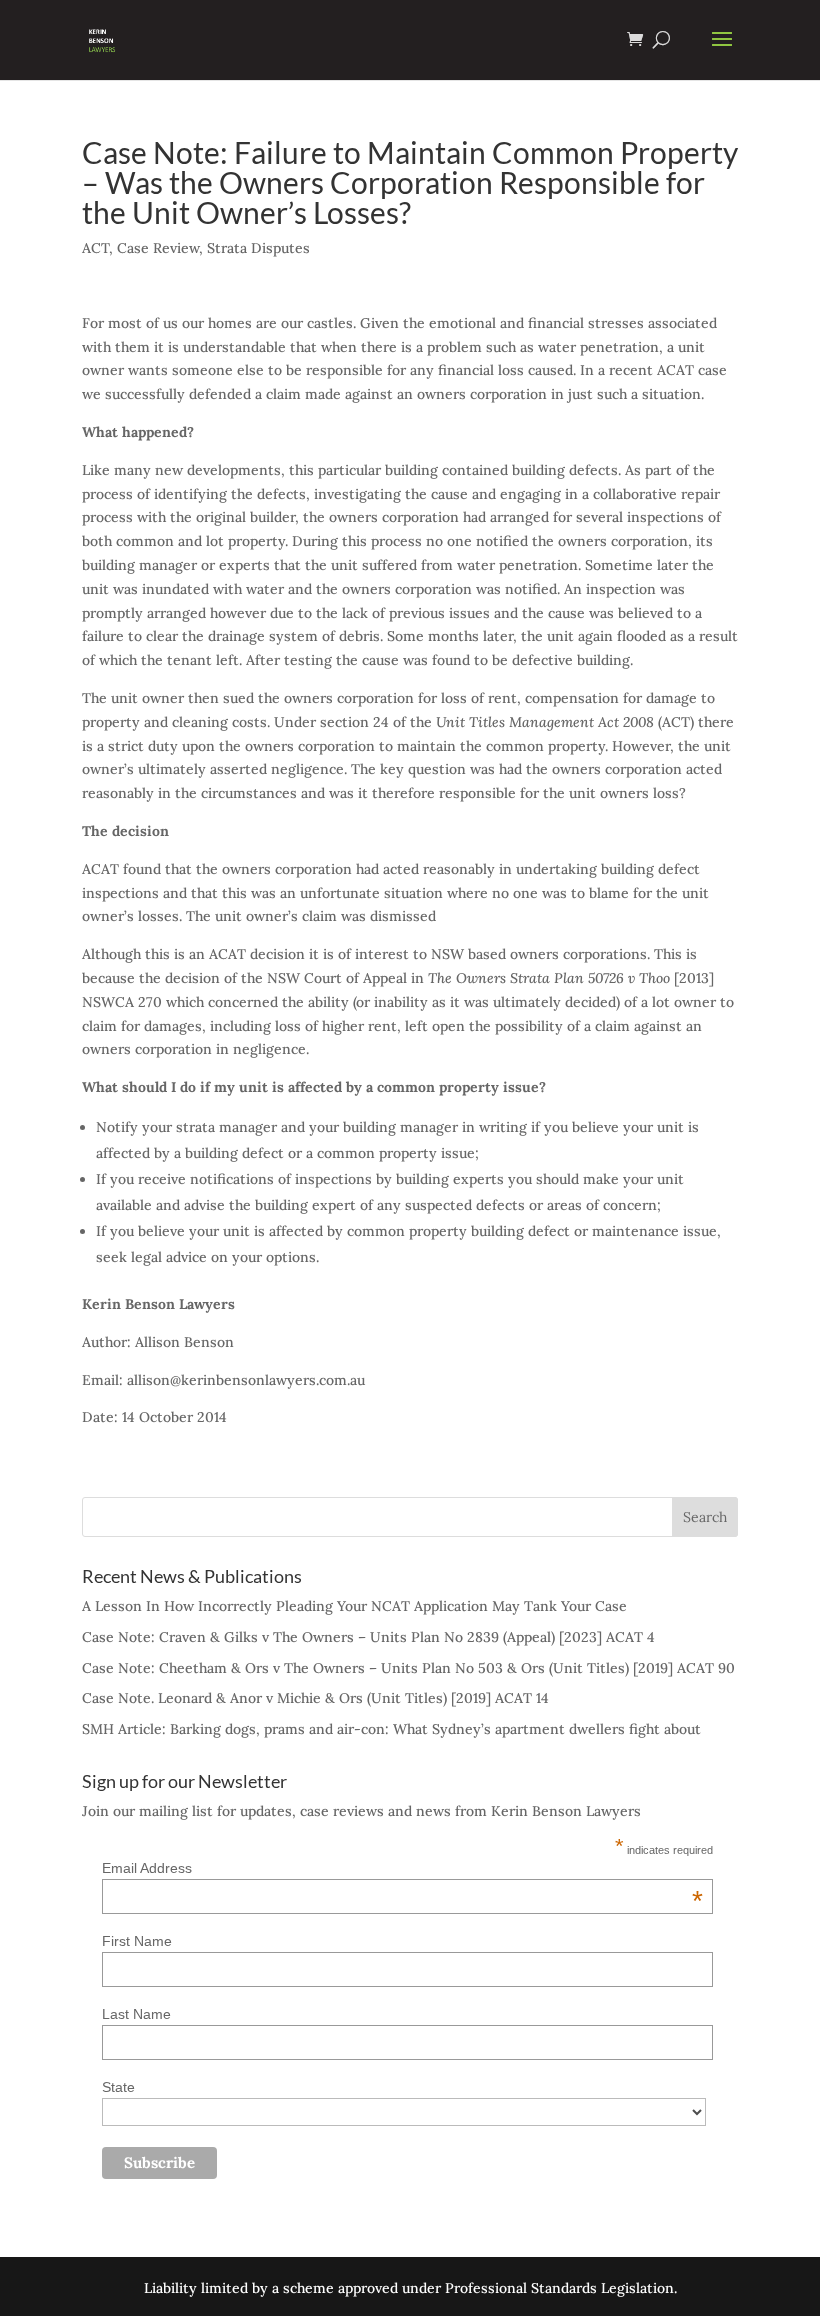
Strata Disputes (258, 248)
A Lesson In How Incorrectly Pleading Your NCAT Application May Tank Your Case (354, 1606)
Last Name (136, 2014)
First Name (137, 1941)
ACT (95, 248)
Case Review (158, 248)
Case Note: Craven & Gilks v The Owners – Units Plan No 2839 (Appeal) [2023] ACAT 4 (368, 1637)
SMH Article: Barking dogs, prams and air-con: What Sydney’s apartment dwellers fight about (391, 1729)
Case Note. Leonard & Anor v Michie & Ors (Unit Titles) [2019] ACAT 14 (315, 1698)
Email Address (402, 1868)
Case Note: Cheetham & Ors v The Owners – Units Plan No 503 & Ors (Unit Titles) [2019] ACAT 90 (408, 1668)
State (118, 2087)
